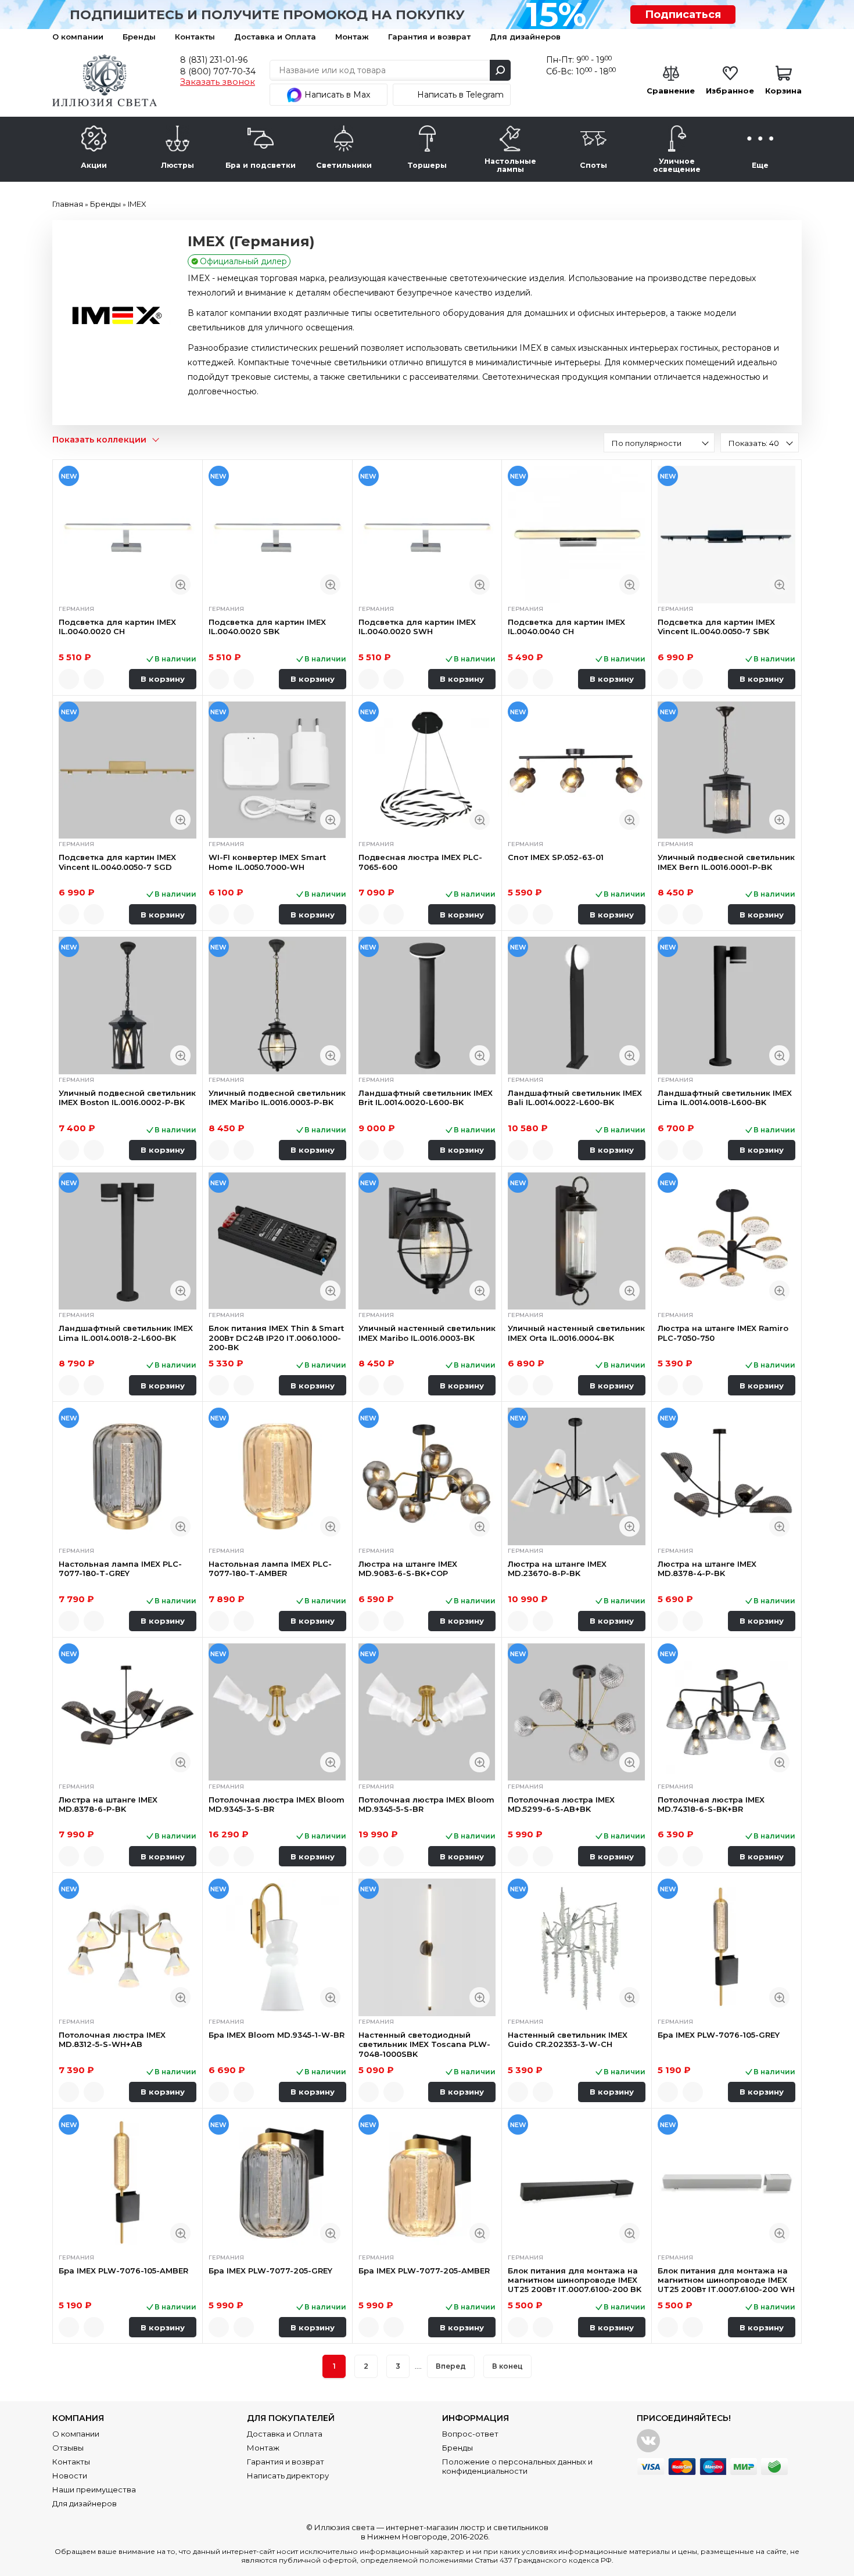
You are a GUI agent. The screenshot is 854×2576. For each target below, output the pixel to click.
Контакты (195, 37)
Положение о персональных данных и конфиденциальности (517, 2466)
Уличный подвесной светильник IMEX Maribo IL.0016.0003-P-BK (277, 1098)
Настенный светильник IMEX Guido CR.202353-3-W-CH (568, 2039)
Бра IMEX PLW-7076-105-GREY (719, 2035)
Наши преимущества (94, 2489)
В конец (507, 2366)
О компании (78, 37)
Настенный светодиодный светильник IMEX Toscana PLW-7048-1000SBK (424, 2044)
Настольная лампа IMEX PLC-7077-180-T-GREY (120, 1568)
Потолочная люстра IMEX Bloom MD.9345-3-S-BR (277, 1804)
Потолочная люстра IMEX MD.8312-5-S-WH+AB (112, 2039)
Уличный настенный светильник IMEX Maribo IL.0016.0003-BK (427, 1333)
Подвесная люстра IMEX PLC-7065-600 (420, 862)
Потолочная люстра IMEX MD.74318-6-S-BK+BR (711, 1804)
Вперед (451, 2366)
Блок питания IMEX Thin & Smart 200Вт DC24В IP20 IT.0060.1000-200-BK (276, 1338)
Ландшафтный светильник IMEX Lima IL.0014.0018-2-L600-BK (126, 1333)
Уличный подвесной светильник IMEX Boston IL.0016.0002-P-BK (127, 1098)
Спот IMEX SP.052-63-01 (556, 857)
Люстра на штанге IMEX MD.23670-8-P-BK (557, 1568)
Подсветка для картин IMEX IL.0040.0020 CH (117, 627)
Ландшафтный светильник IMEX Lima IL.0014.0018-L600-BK (725, 1098)
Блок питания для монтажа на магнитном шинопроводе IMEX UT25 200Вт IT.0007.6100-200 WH (726, 2280)
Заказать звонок (218, 82)
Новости (70, 2476)
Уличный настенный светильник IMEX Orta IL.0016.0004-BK (576, 1333)
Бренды (139, 37)
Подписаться (683, 15)
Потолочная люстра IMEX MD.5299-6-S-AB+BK (561, 1804)
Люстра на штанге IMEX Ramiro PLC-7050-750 (723, 1333)
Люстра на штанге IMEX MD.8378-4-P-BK (707, 1568)
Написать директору (288, 2476)
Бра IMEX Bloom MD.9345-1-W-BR (277, 2035)
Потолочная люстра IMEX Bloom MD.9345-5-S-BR (426, 1804)
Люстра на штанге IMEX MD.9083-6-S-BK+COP (408, 1568)
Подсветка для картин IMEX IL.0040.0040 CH (566, 627)
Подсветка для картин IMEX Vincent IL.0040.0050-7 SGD (117, 862)
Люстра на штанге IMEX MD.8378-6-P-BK (108, 1804)
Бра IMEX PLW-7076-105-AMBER (123, 2271)
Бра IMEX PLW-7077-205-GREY (270, 2271)
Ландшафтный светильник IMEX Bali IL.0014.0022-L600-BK (575, 1098)
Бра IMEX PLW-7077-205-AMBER (424, 2271)
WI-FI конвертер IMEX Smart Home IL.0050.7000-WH (267, 862)
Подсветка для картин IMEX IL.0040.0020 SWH (417, 627)
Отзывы (68, 2448)
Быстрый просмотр (180, 584)
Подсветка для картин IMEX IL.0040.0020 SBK (267, 627)
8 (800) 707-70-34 (218, 71)
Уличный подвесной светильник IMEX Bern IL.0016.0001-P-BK (726, 862)
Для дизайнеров (525, 37)
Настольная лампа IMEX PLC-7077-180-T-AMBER (270, 1568)
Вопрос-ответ (470, 2434)
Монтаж (352, 37)
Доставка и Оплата (275, 37)
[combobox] (659, 442)
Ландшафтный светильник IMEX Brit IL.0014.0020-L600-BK (426, 1098)
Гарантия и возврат (429, 37)
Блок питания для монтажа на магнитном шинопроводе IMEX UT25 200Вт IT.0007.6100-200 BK (575, 2280)
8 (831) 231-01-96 (214, 60)
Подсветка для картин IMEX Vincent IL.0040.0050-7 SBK (716, 627)
